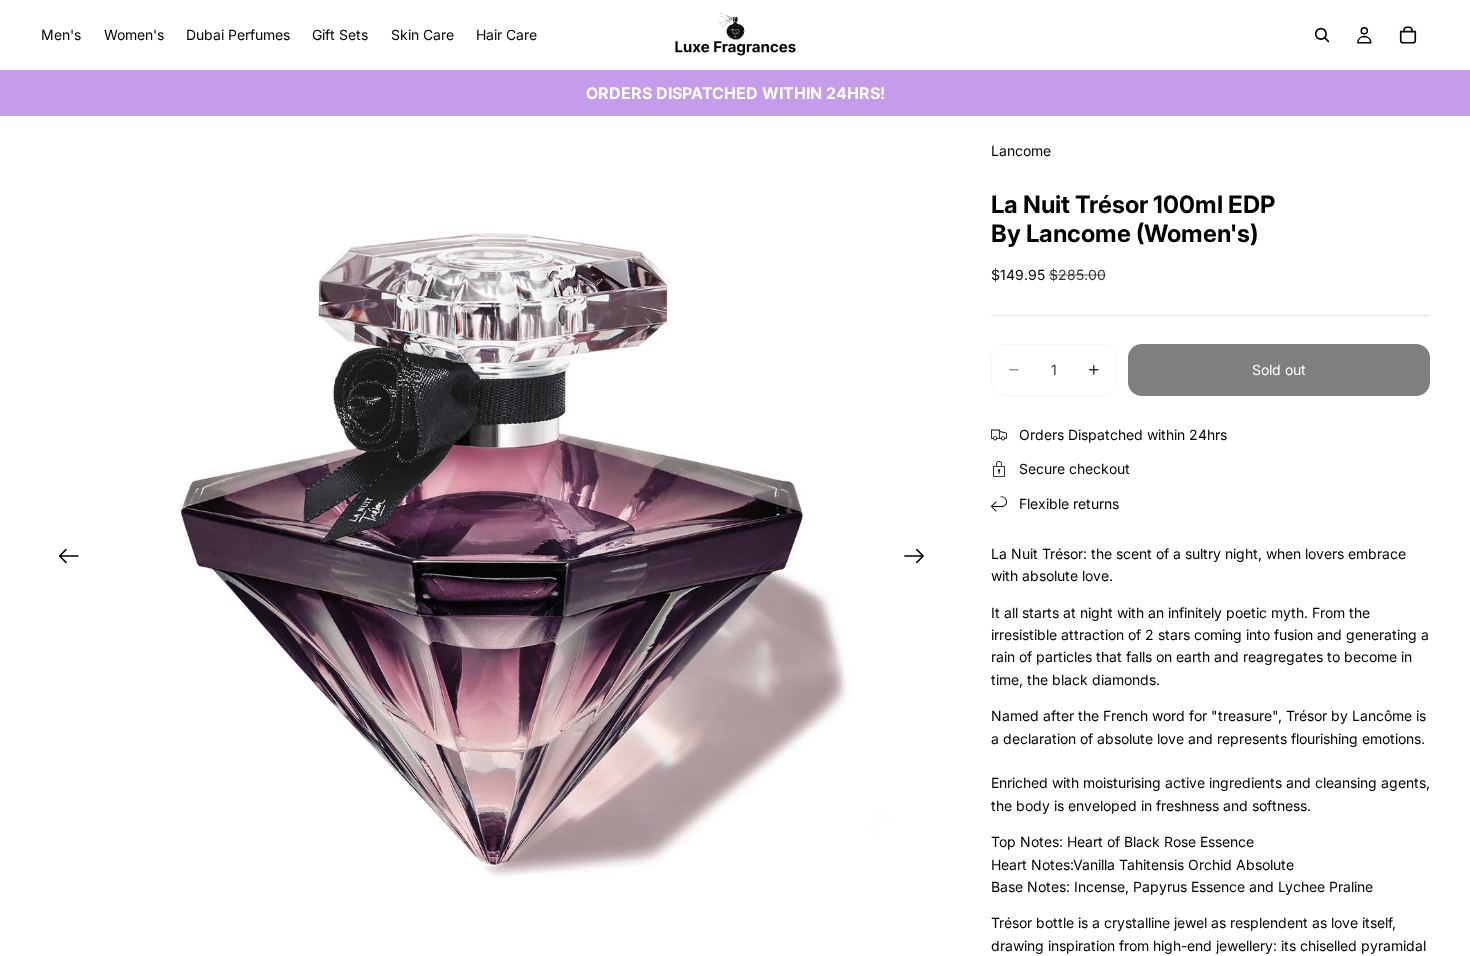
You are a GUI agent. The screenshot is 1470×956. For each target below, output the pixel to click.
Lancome (1021, 150)
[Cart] (1408, 35)
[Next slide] (920, 559)
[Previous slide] (62, 559)
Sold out (1279, 369)
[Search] (1322, 35)
